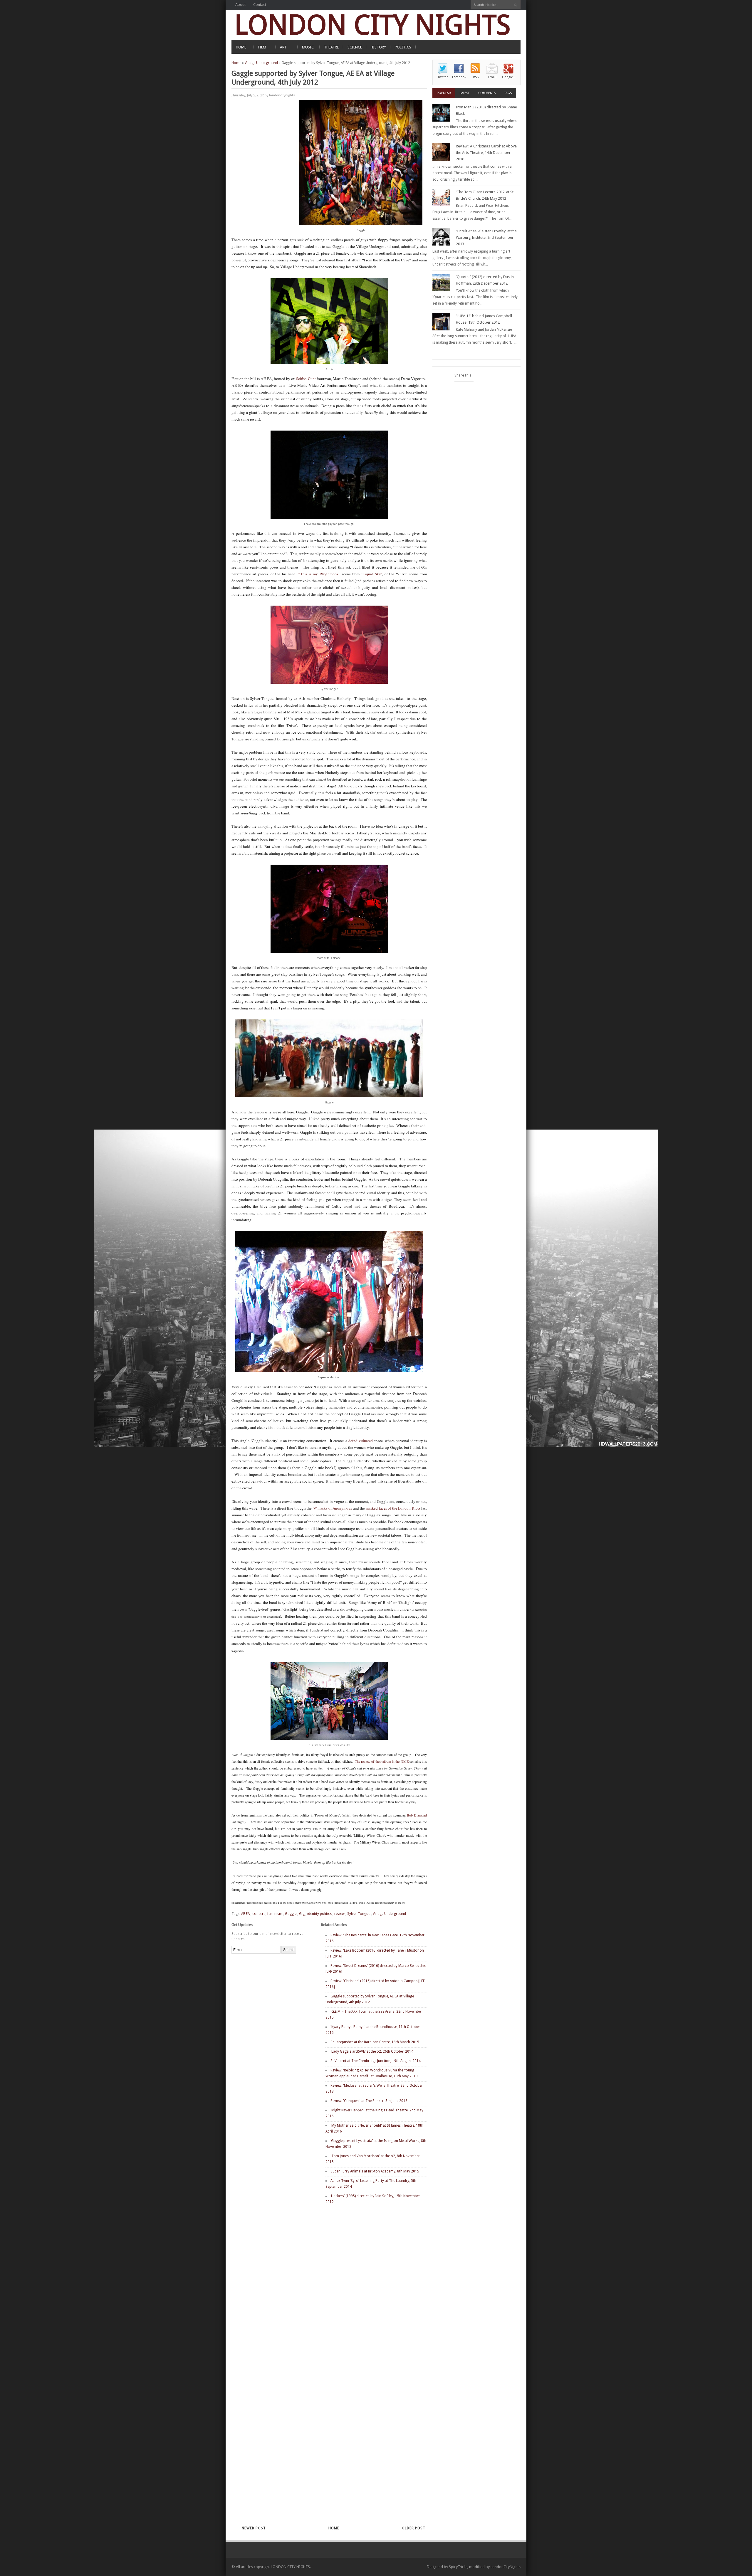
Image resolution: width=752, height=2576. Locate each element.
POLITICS (403, 47)
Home (236, 63)
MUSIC (308, 47)
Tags (508, 93)
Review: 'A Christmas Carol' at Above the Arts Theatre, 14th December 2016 (486, 153)
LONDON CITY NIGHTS (372, 25)
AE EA (245, 1914)
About (240, 5)
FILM (262, 47)
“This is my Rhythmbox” (319, 574)
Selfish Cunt (306, 379)
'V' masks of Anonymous (332, 1508)
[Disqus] (319, 2293)
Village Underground (261, 63)
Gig (302, 1914)
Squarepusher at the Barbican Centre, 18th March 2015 (375, 2042)
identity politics (319, 1914)
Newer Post (254, 2528)
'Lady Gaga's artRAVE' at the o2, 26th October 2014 (372, 2051)
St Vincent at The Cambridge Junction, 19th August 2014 (376, 2061)
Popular (444, 93)
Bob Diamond (417, 1815)
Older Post (414, 2528)
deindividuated (361, 1441)
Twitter (443, 77)
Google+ (508, 77)
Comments (487, 93)
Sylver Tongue (359, 1914)
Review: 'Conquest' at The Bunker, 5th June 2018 (369, 2101)
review (339, 1914)
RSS (476, 77)
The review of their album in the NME (382, 1761)
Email (492, 77)
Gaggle (291, 1914)
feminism (275, 1914)
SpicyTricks (458, 2567)
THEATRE (331, 47)
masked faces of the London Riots (393, 1508)
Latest (465, 93)
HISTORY (378, 47)
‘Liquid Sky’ (372, 574)
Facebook (459, 77)
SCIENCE (355, 47)
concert (258, 1914)
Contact (260, 5)
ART (283, 47)
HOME (241, 47)
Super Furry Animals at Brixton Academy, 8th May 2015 (375, 2171)
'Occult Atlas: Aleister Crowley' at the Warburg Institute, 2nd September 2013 (486, 237)
